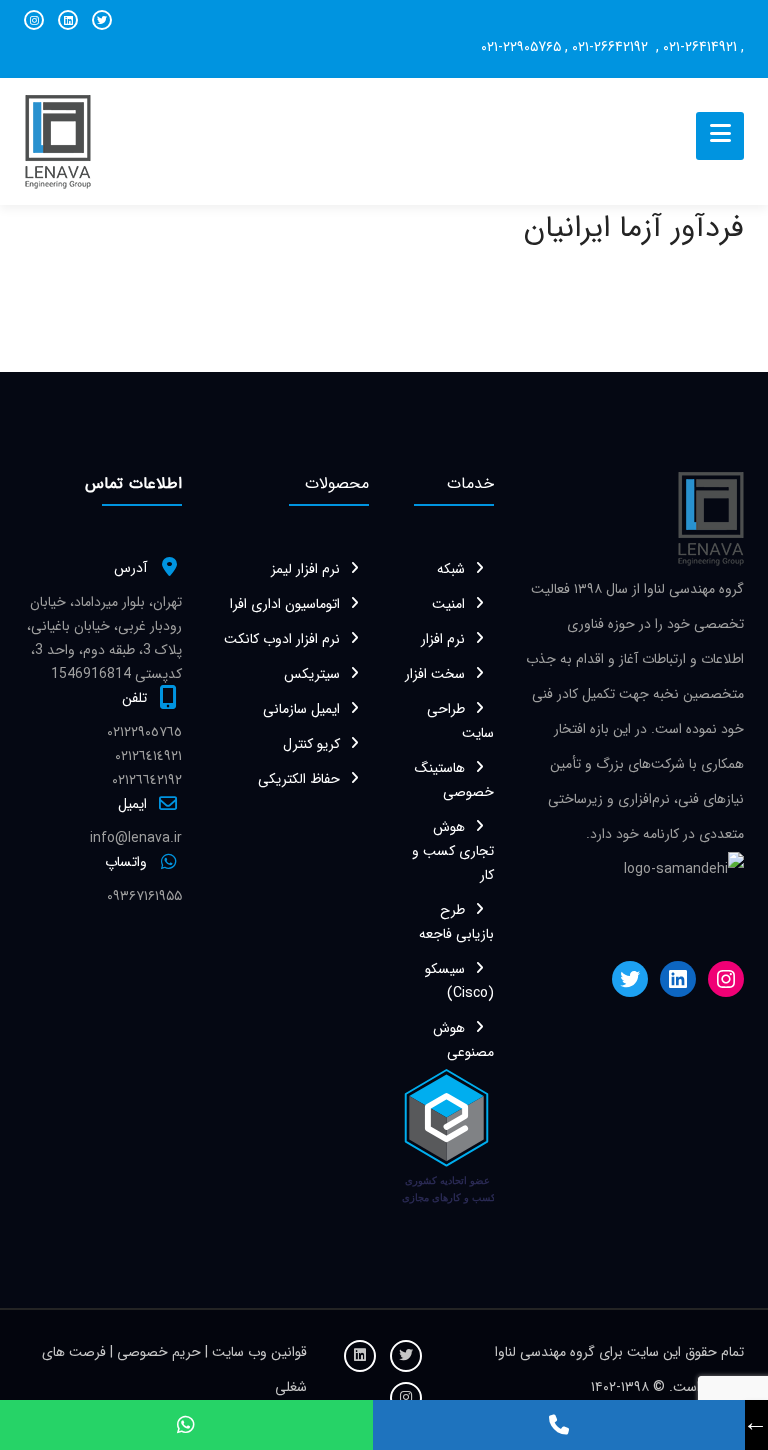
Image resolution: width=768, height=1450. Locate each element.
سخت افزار (435, 674)
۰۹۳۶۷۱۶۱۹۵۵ (144, 896)
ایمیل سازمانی (301, 709)
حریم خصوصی (161, 1352)
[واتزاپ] (186, 1425)
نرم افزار (443, 639)
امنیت (448, 604)
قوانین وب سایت (257, 1352)
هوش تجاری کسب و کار (453, 851)
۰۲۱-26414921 (700, 47)
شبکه (451, 569)
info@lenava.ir (136, 838)
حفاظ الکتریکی (299, 779)
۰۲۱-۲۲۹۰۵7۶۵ (521, 47)
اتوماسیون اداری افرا (285, 604)
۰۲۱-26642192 (612, 47)
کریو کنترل (311, 744)
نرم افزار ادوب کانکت (282, 639)
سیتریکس (312, 674)
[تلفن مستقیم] (559, 1425)
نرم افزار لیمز (305, 569)
